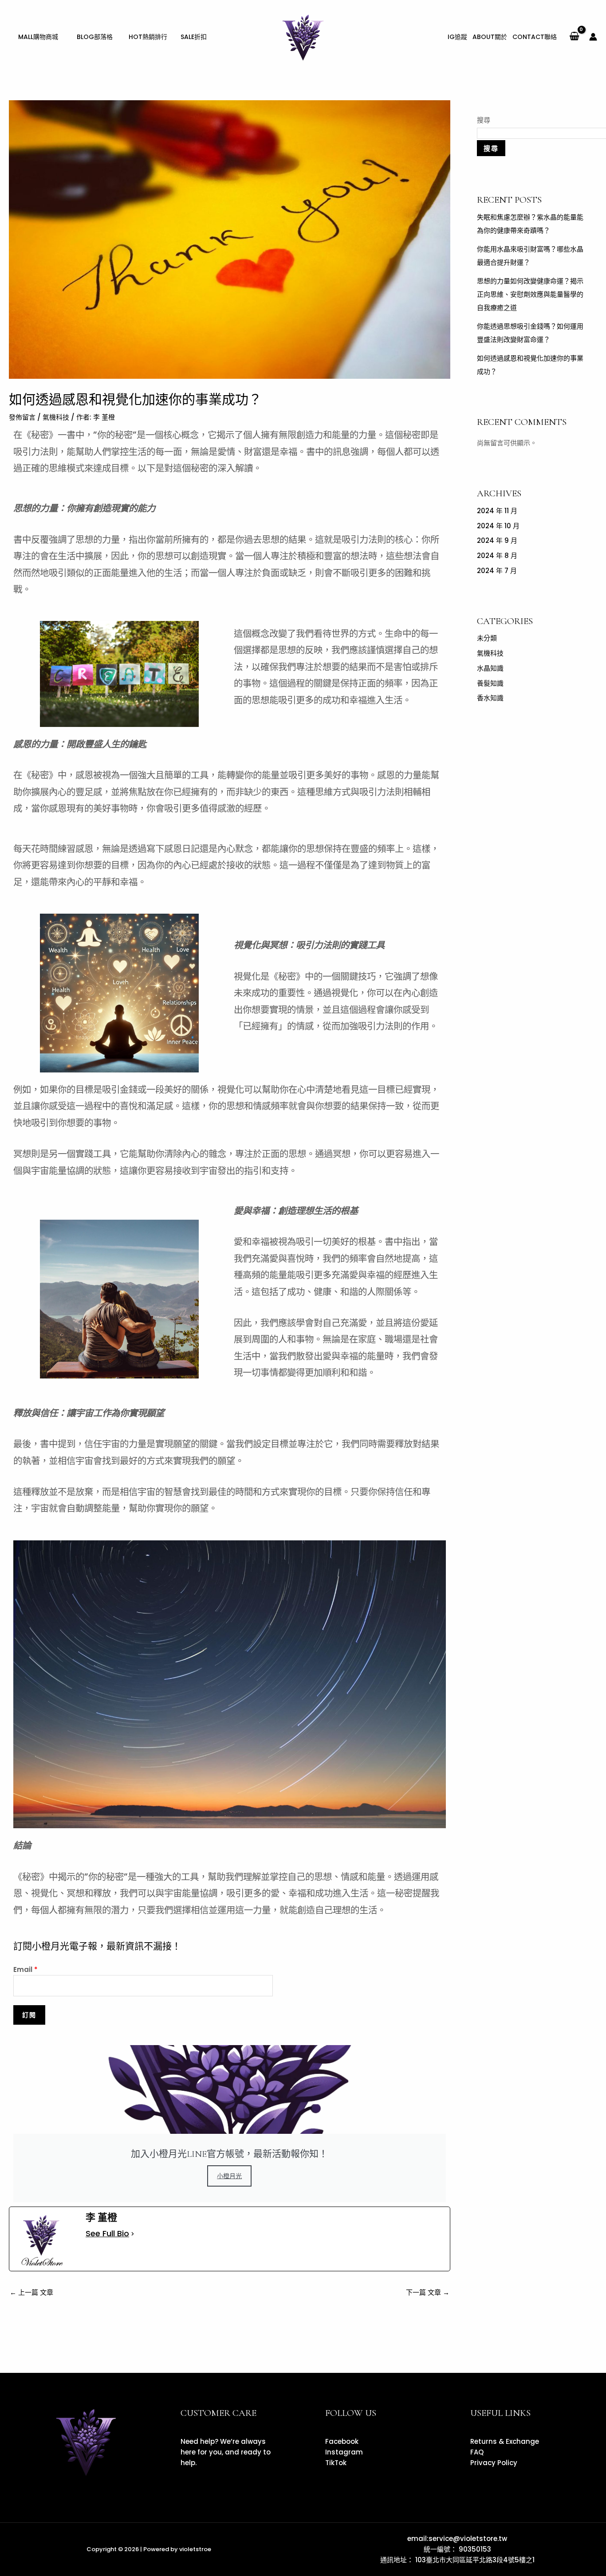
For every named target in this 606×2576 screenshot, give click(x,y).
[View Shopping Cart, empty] (574, 37)
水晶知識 (490, 668)
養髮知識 (490, 683)
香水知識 (490, 698)
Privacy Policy (494, 2463)
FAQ (477, 2452)
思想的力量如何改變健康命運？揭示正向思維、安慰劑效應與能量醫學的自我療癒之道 (530, 294)
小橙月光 (229, 2176)
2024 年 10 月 (498, 526)
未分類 (487, 638)
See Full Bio (107, 2234)
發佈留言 (22, 417)
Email (26, 1969)
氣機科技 (56, 417)
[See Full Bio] (133, 2234)
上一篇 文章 (31, 2292)
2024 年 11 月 (497, 511)
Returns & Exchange (505, 2441)
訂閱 (29, 2015)
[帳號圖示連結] (593, 37)
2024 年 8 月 (497, 556)
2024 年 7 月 (497, 571)
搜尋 (484, 120)
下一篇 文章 (428, 2292)
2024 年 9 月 (497, 540)
